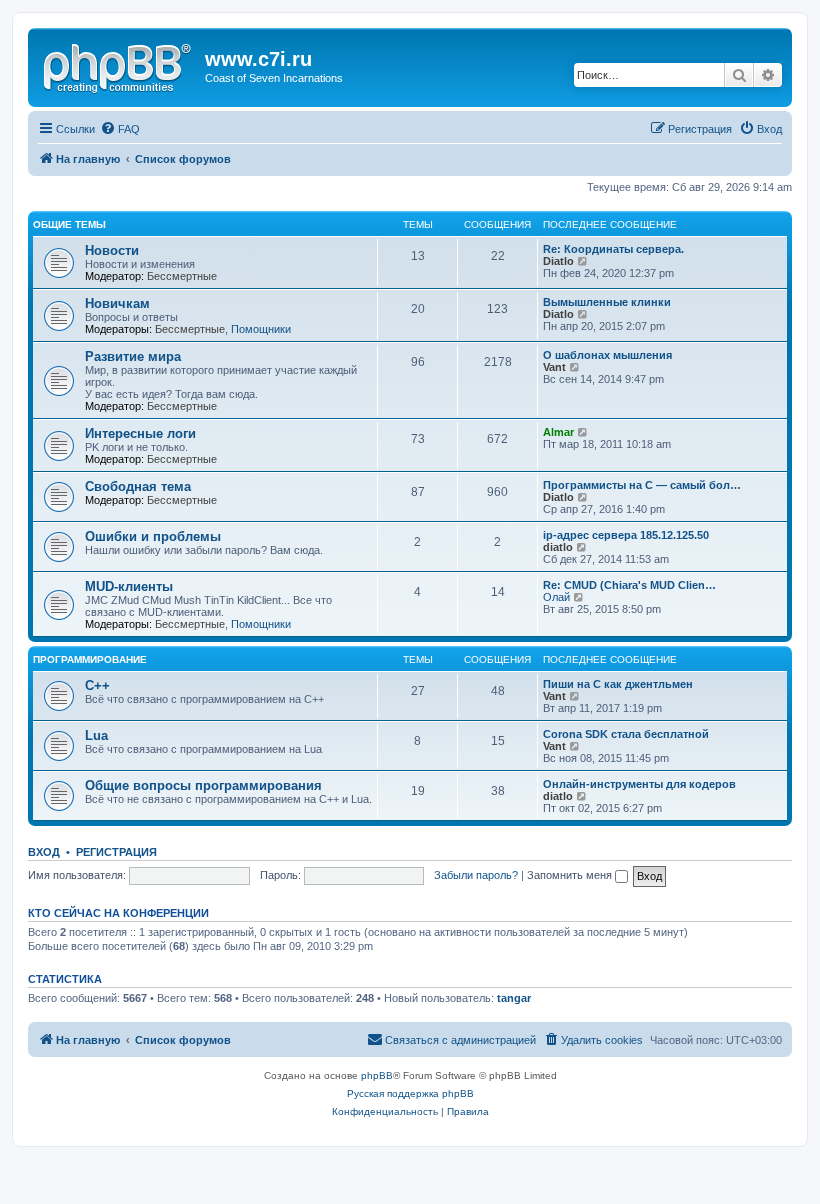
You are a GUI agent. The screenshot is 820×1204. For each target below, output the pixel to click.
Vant (554, 367)
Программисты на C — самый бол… (642, 485)
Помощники (261, 329)
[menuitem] (120, 129)
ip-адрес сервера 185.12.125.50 (626, 535)
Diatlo (558, 261)
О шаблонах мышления (607, 355)
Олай (556, 597)
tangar (514, 998)
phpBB (377, 1075)
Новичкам (117, 303)
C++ (97, 685)
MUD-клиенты (129, 586)
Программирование (90, 659)
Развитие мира (133, 356)
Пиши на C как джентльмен (618, 684)
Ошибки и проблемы (153, 536)
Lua (96, 735)
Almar (558, 432)
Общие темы (69, 224)
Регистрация (116, 852)
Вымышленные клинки (607, 302)
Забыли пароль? (476, 875)
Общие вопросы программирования (203, 785)
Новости (112, 250)
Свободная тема (138, 486)
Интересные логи (140, 433)
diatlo (558, 547)
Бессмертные (182, 276)
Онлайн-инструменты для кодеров (639, 784)
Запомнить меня (571, 875)
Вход (44, 852)
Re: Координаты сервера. (613, 249)
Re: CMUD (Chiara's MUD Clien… (629, 585)
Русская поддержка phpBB (410, 1093)
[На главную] (119, 65)
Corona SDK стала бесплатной (626, 734)
